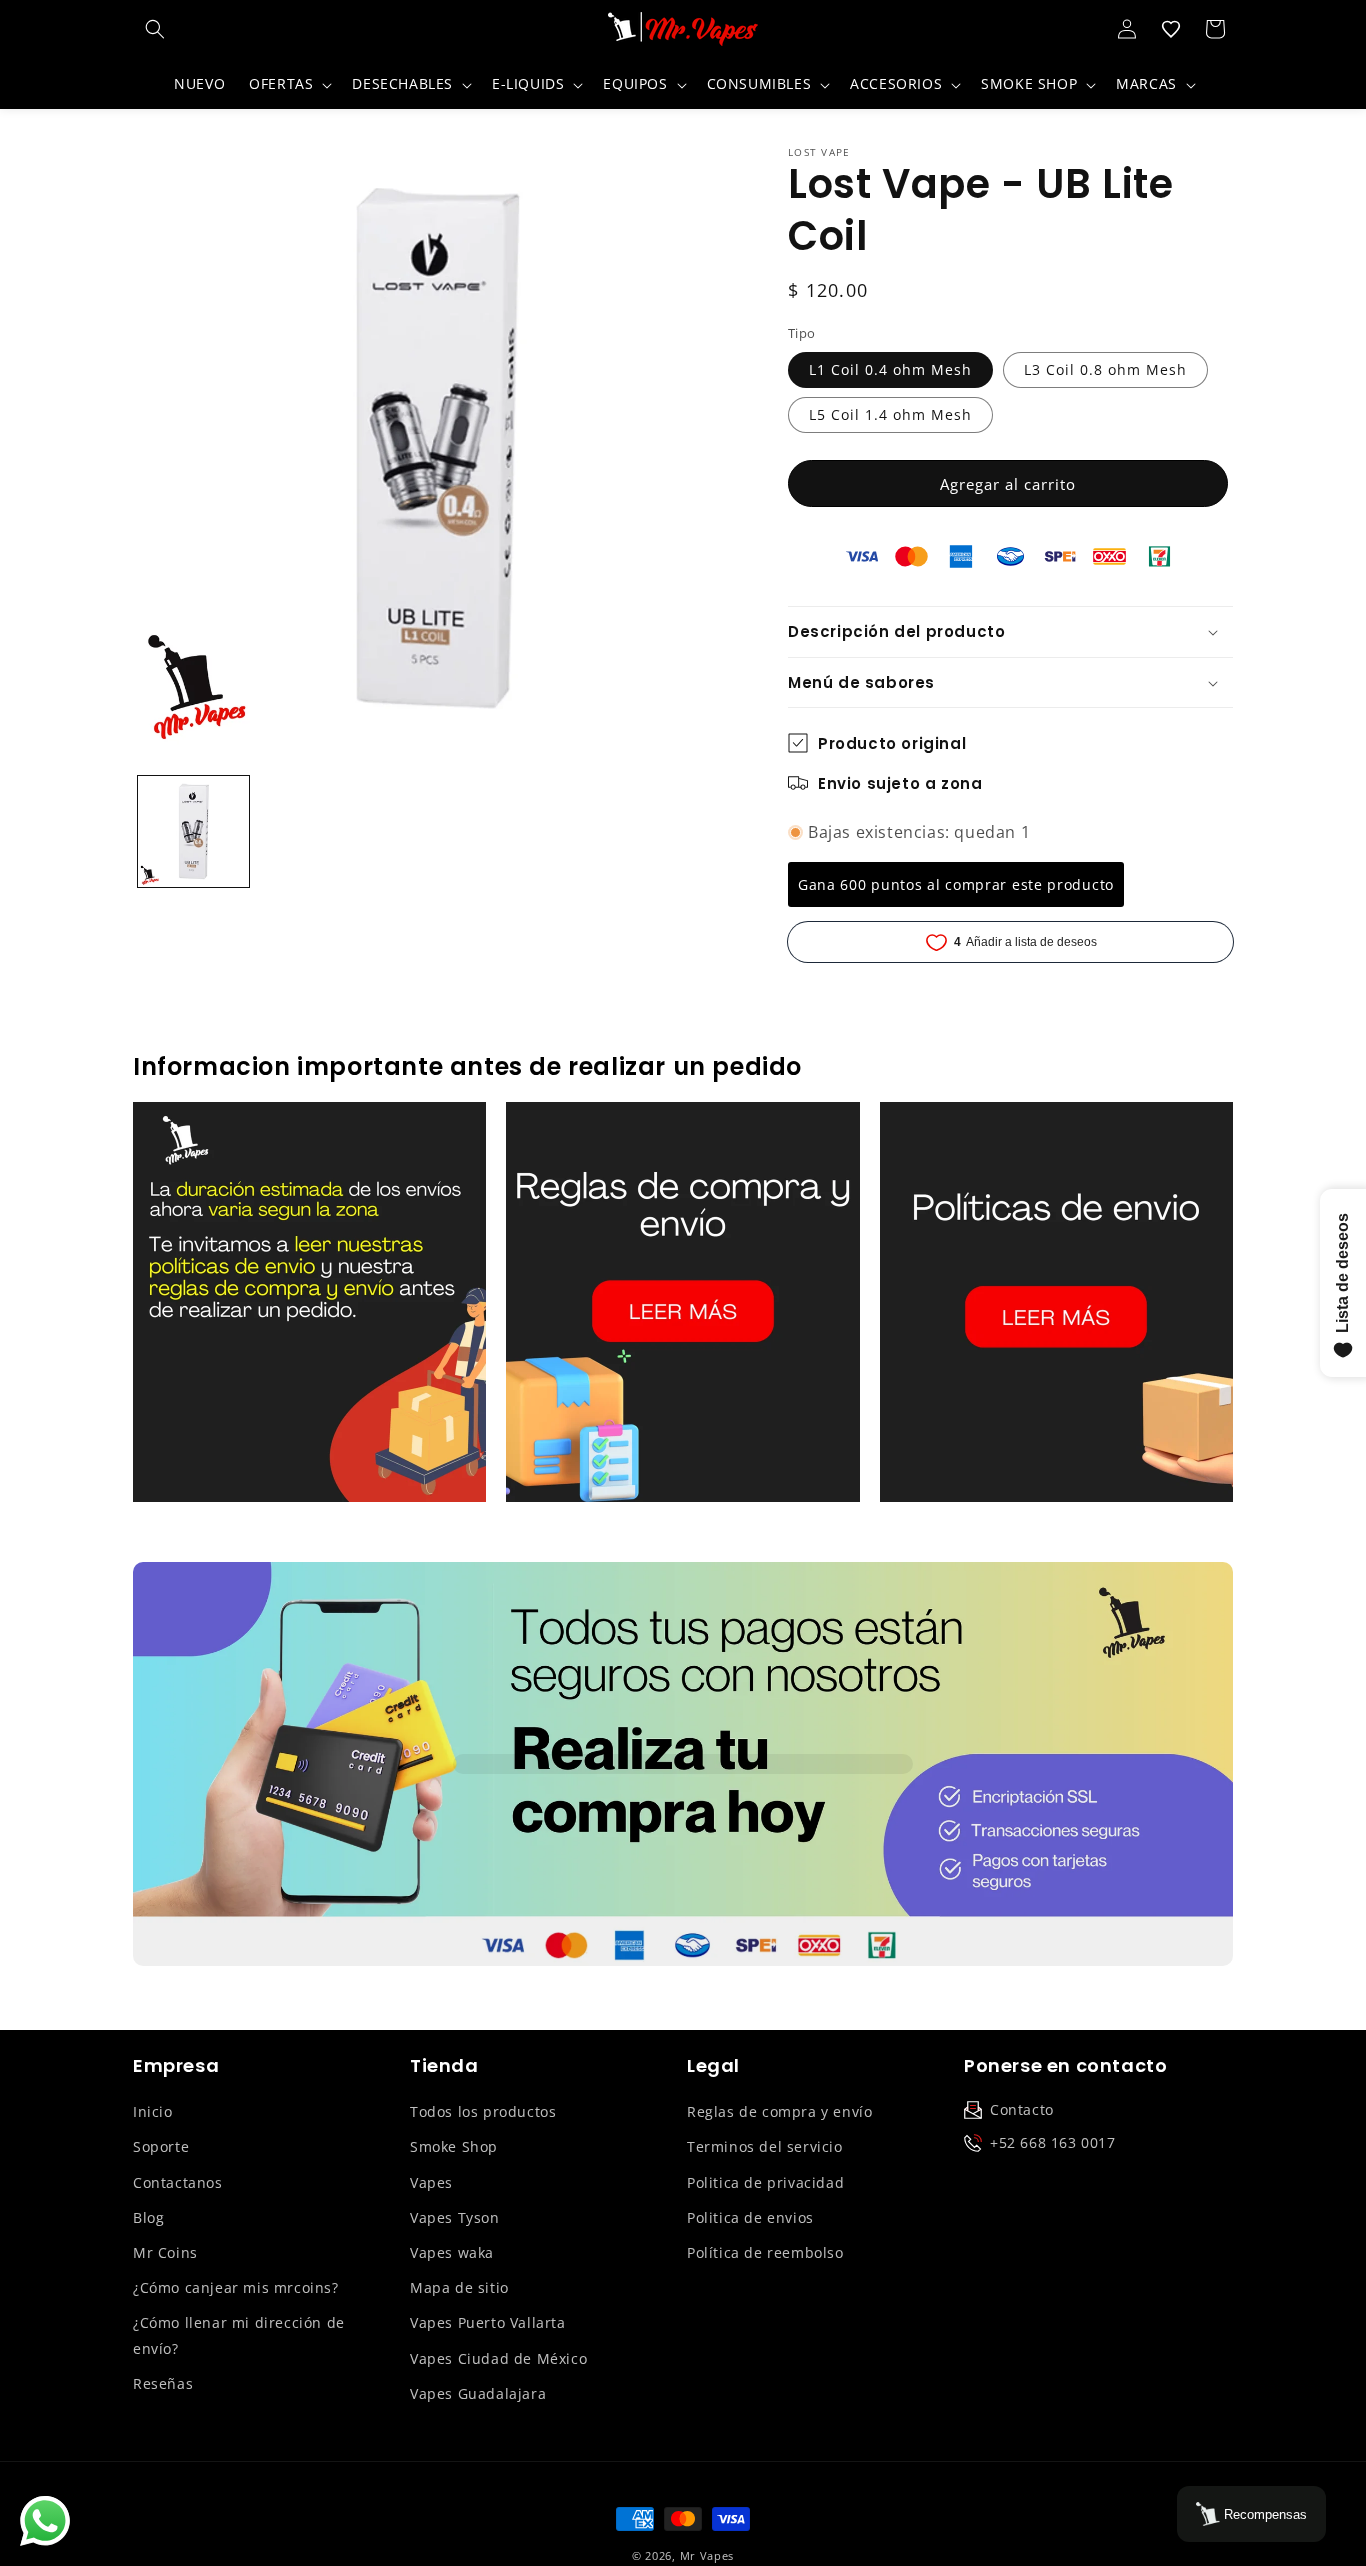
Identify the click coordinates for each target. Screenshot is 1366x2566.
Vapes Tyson (455, 2217)
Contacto (1022, 2109)
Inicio (153, 2111)
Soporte (161, 2146)
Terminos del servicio (765, 2146)
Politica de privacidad (765, 2182)
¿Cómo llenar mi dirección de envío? (239, 2335)
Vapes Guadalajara (478, 2393)
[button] (155, 29)
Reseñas (163, 2383)
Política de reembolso (765, 2252)
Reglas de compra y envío (779, 2111)
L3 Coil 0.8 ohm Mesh (1105, 369)
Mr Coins (165, 2252)
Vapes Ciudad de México (498, 2358)
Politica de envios (750, 2217)
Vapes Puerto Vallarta (488, 2322)
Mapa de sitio (459, 2287)
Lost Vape (819, 152)
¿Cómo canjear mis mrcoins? (236, 2287)
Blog (148, 2217)
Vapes (431, 2182)
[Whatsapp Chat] (45, 2521)
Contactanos (178, 2182)
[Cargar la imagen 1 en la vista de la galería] (193, 831)
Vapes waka (452, 2252)
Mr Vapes (707, 2555)
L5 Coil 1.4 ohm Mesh (890, 414)
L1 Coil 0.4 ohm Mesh (890, 369)
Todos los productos (483, 2111)
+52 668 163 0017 (1053, 2142)
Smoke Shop (454, 2146)
